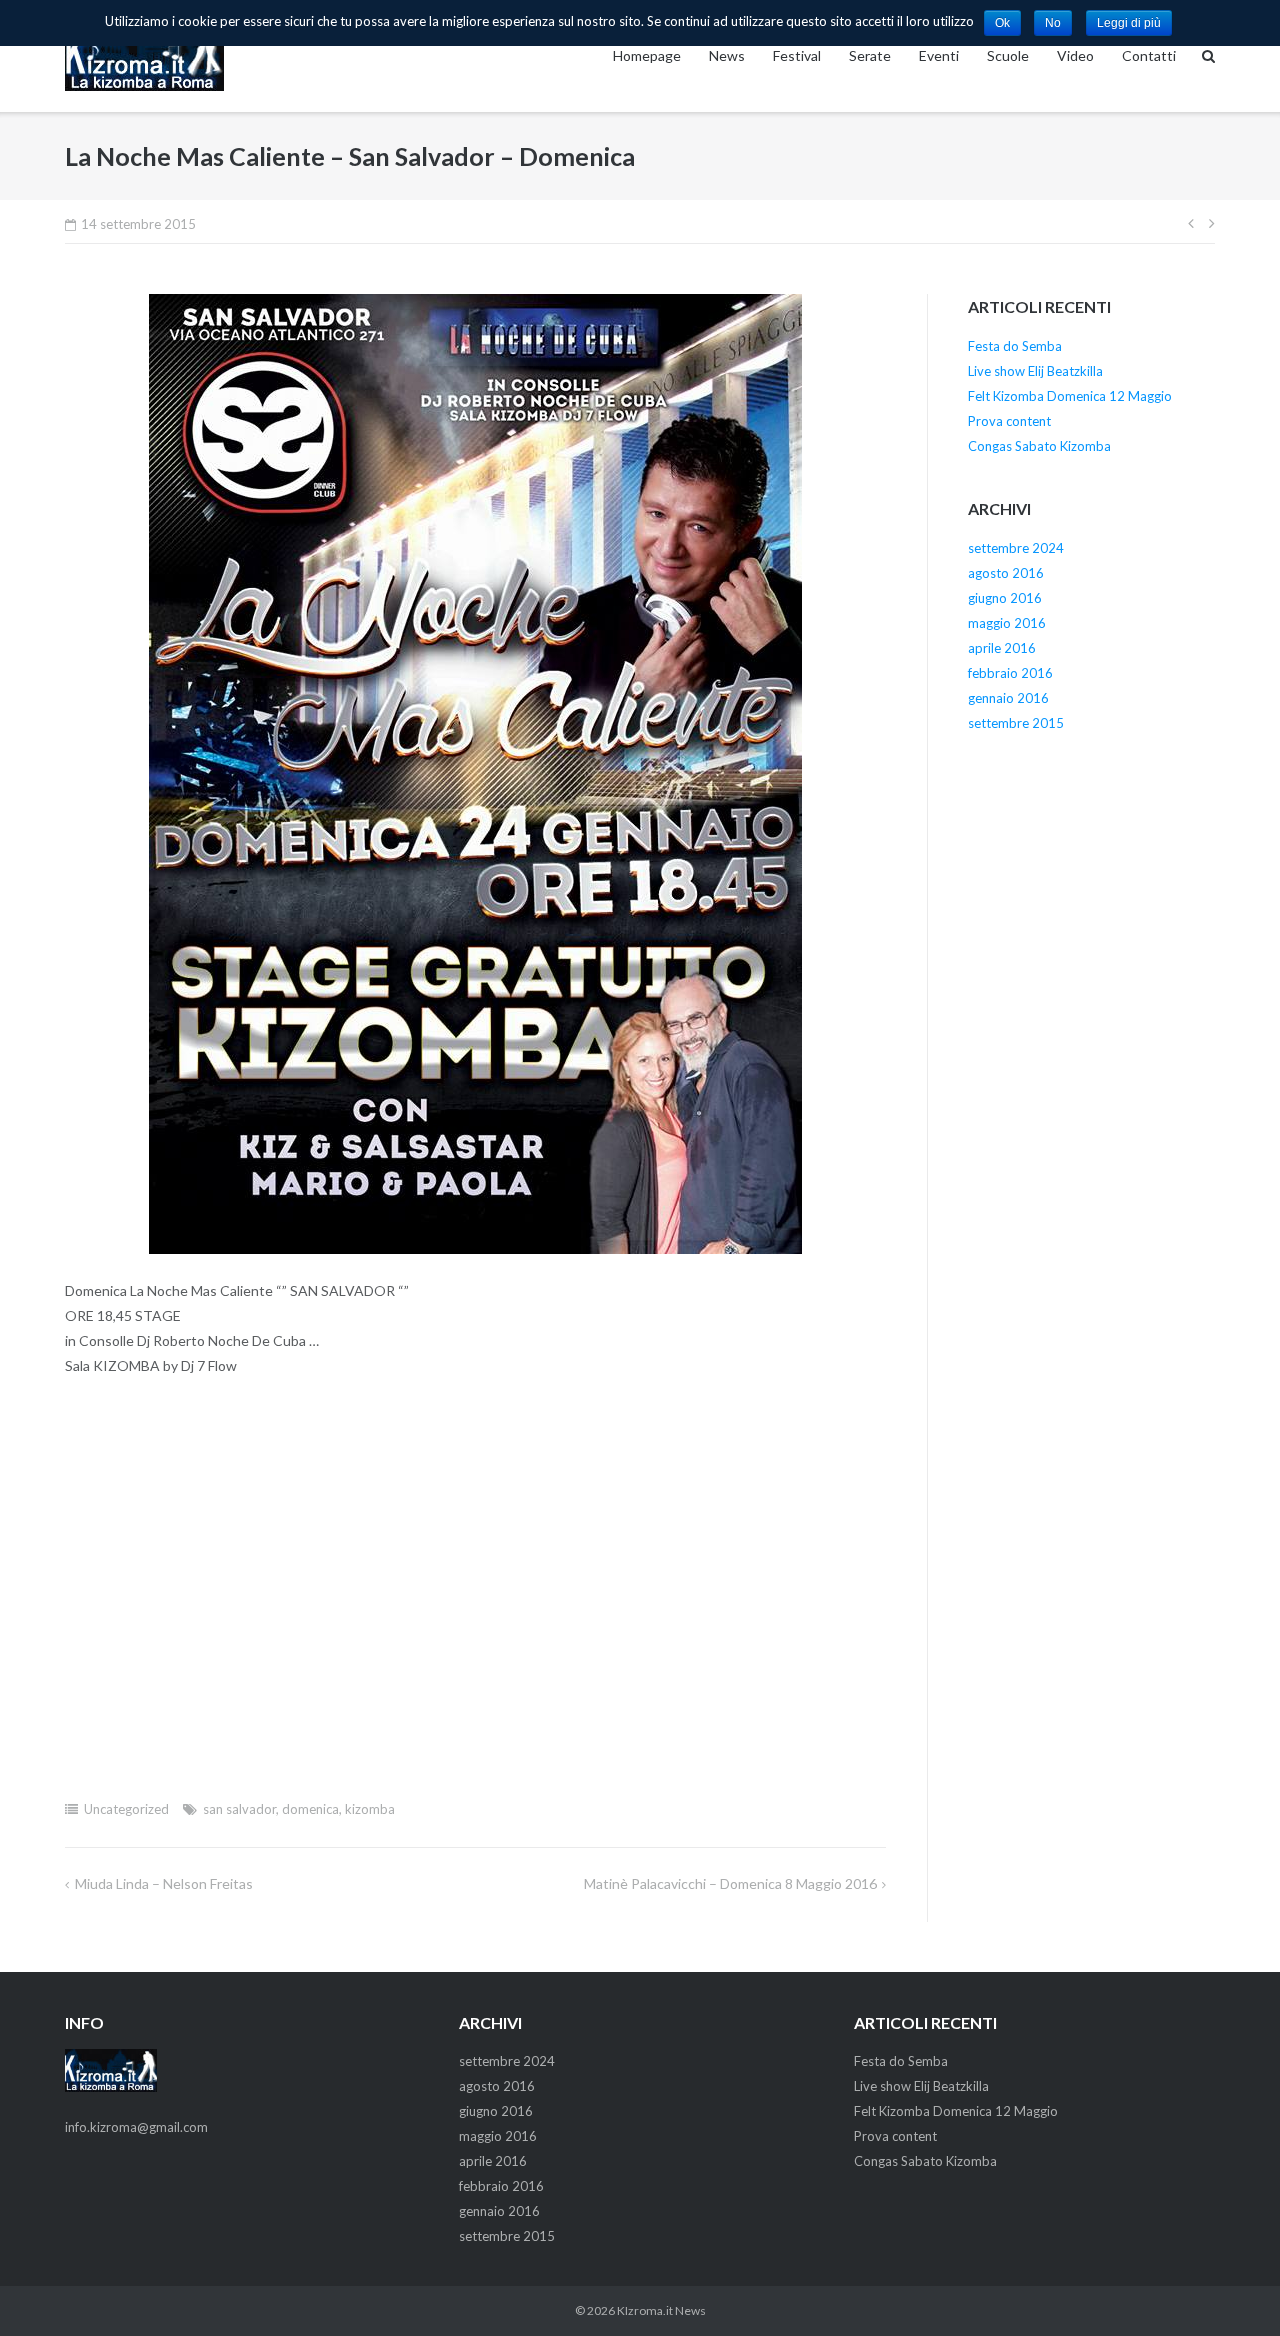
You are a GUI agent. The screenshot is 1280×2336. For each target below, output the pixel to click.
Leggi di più (1129, 23)
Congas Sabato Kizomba (1039, 446)
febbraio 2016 (1010, 673)
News (727, 55)
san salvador (239, 1809)
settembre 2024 (1016, 548)
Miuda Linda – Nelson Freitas (164, 1883)
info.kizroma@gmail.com (136, 2127)
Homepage (647, 55)
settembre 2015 (1016, 723)
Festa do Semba (1015, 346)
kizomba (370, 1809)
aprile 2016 (1002, 648)
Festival (797, 55)
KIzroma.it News (661, 2310)
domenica (310, 1809)
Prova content (1009, 421)
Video (1075, 55)
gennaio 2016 (1008, 698)
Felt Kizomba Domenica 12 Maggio (1070, 396)
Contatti (1149, 55)
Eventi (939, 55)
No (1053, 23)
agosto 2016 (1006, 573)
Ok (1002, 23)
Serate (870, 55)
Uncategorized (126, 1809)
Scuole (1008, 55)
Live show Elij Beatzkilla (1035, 371)
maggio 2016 (1007, 623)
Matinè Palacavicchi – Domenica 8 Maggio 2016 (730, 1883)
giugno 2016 (1005, 598)
